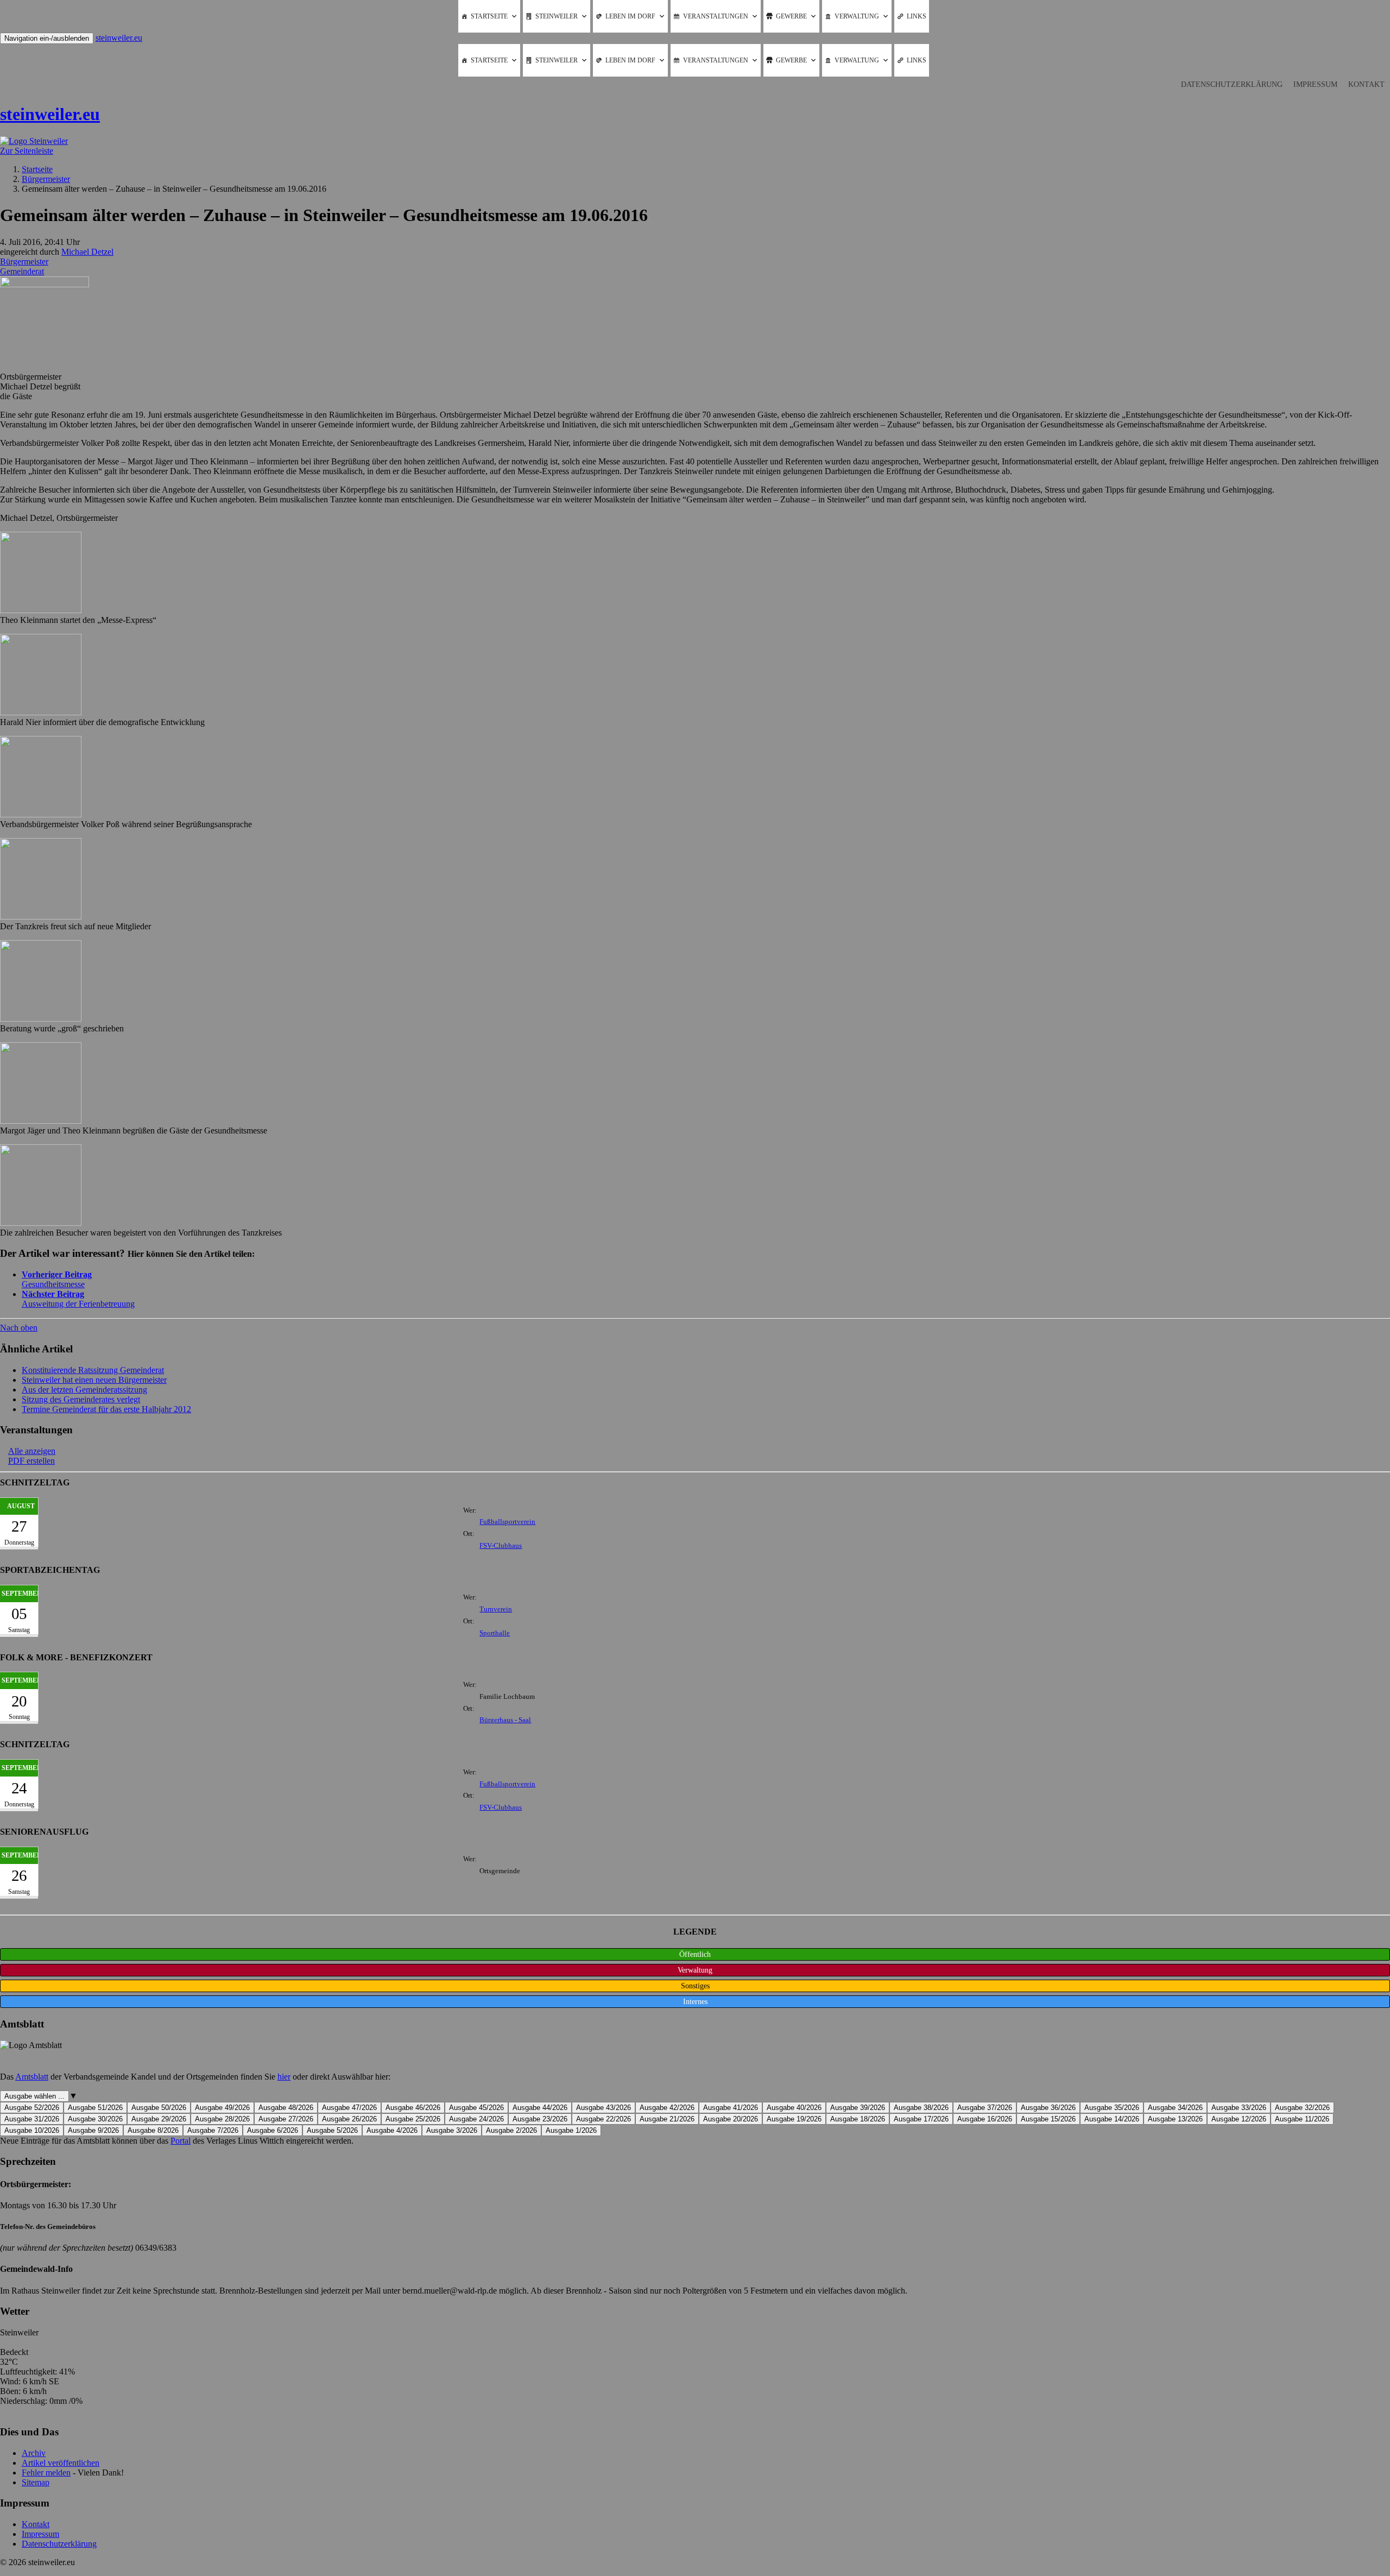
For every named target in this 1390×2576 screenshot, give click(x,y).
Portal (181, 2141)
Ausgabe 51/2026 (95, 2108)
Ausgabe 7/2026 (213, 2130)
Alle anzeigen (32, 1451)
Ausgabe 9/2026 (93, 2130)
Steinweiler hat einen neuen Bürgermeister (94, 1380)
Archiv (34, 2453)
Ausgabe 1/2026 (571, 2130)
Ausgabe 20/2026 (731, 2119)
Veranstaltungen (716, 16)
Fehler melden (46, 2473)
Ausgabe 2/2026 (511, 2130)
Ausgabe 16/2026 (985, 2119)
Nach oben (19, 1328)
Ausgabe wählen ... (34, 2096)
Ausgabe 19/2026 (794, 2119)
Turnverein (496, 1609)
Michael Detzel (87, 252)
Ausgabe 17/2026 (921, 2119)
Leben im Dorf (630, 16)
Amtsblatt (32, 2077)
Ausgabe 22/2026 (604, 2119)
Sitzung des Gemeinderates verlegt (81, 1399)
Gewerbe (791, 16)
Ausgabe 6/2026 (273, 2130)
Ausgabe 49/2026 (222, 2108)
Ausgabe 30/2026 (95, 2119)
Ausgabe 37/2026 (985, 2108)
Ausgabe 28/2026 (222, 2119)
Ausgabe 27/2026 (286, 2119)
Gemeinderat (22, 271)
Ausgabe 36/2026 (1048, 2108)
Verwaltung (857, 16)
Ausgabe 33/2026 (1239, 2108)
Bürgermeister (24, 262)
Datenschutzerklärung (1232, 84)
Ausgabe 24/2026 (476, 2119)
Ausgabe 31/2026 (32, 2119)
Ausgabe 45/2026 (476, 2108)
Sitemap (36, 2482)
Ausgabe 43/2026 (604, 2108)
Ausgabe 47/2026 (349, 2108)
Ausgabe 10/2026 (32, 2130)
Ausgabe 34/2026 (1175, 2108)
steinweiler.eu (119, 38)
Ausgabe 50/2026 (159, 2108)
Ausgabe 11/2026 (1302, 2119)
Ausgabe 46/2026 (413, 2108)
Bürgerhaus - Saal (505, 1720)
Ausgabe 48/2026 (286, 2108)
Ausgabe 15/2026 (1048, 2119)
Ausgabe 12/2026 (1239, 2119)
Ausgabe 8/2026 (153, 2130)
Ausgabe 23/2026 (540, 2119)
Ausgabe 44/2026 (540, 2108)
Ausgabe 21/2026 (667, 2119)
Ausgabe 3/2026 (452, 2130)
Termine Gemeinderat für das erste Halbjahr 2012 (106, 1409)
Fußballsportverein (507, 1522)
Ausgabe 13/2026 (1175, 2119)
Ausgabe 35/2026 (1112, 2108)
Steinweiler (557, 16)
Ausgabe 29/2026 (159, 2119)
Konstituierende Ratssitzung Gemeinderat (93, 1370)
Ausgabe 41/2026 (731, 2108)
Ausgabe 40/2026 (794, 2108)
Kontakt (1366, 84)
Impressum (1315, 84)
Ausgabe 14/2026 (1112, 2119)
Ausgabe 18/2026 (858, 2119)
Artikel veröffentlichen (61, 2463)
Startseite (489, 16)
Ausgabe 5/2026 (332, 2130)
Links (917, 16)
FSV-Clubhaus (501, 1546)
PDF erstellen (31, 1461)
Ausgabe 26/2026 (349, 2119)
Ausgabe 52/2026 (32, 2108)
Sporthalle (495, 1633)
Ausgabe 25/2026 (413, 2119)
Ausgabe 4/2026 (392, 2130)
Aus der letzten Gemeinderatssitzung (84, 1390)
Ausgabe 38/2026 (921, 2108)
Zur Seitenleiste (27, 151)
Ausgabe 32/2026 (1302, 2108)
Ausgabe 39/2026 (858, 2108)
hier (284, 2077)
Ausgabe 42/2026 (667, 2108)
